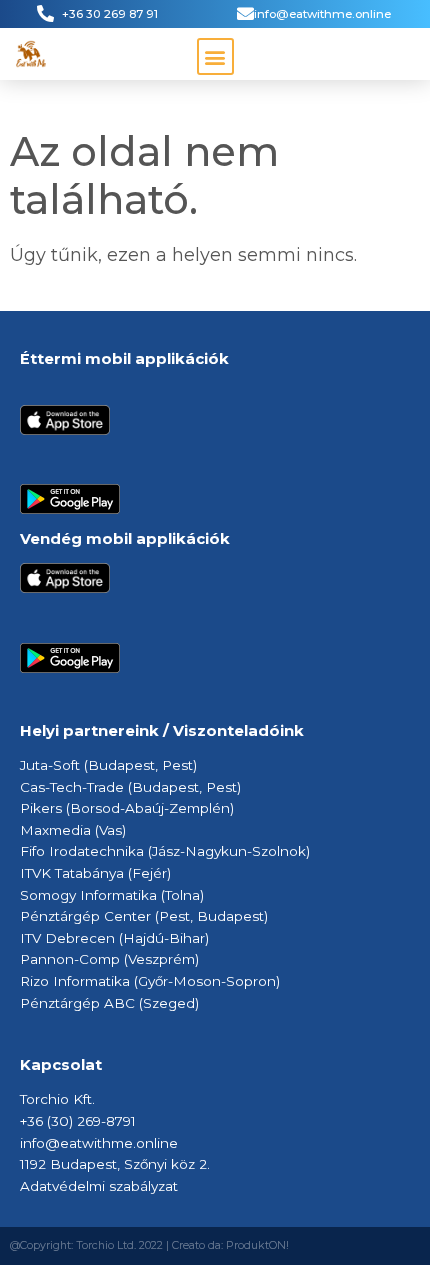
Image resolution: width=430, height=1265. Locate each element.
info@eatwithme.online (322, 14)
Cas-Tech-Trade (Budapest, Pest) (130, 787)
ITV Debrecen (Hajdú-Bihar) (116, 938)
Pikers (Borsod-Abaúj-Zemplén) (127, 808)
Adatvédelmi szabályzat (99, 1186)
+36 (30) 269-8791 (78, 1121)
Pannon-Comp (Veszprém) (109, 959)
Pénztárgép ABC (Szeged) (109, 1003)
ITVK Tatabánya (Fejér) (95, 873)
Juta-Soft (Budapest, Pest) (108, 765)
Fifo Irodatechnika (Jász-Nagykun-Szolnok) (165, 851)
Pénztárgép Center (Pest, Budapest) (144, 916)
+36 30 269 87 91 (110, 14)
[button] (215, 56)
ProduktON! (257, 1245)
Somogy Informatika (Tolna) (112, 895)
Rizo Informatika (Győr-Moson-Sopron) (150, 981)
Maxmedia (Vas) (73, 830)
